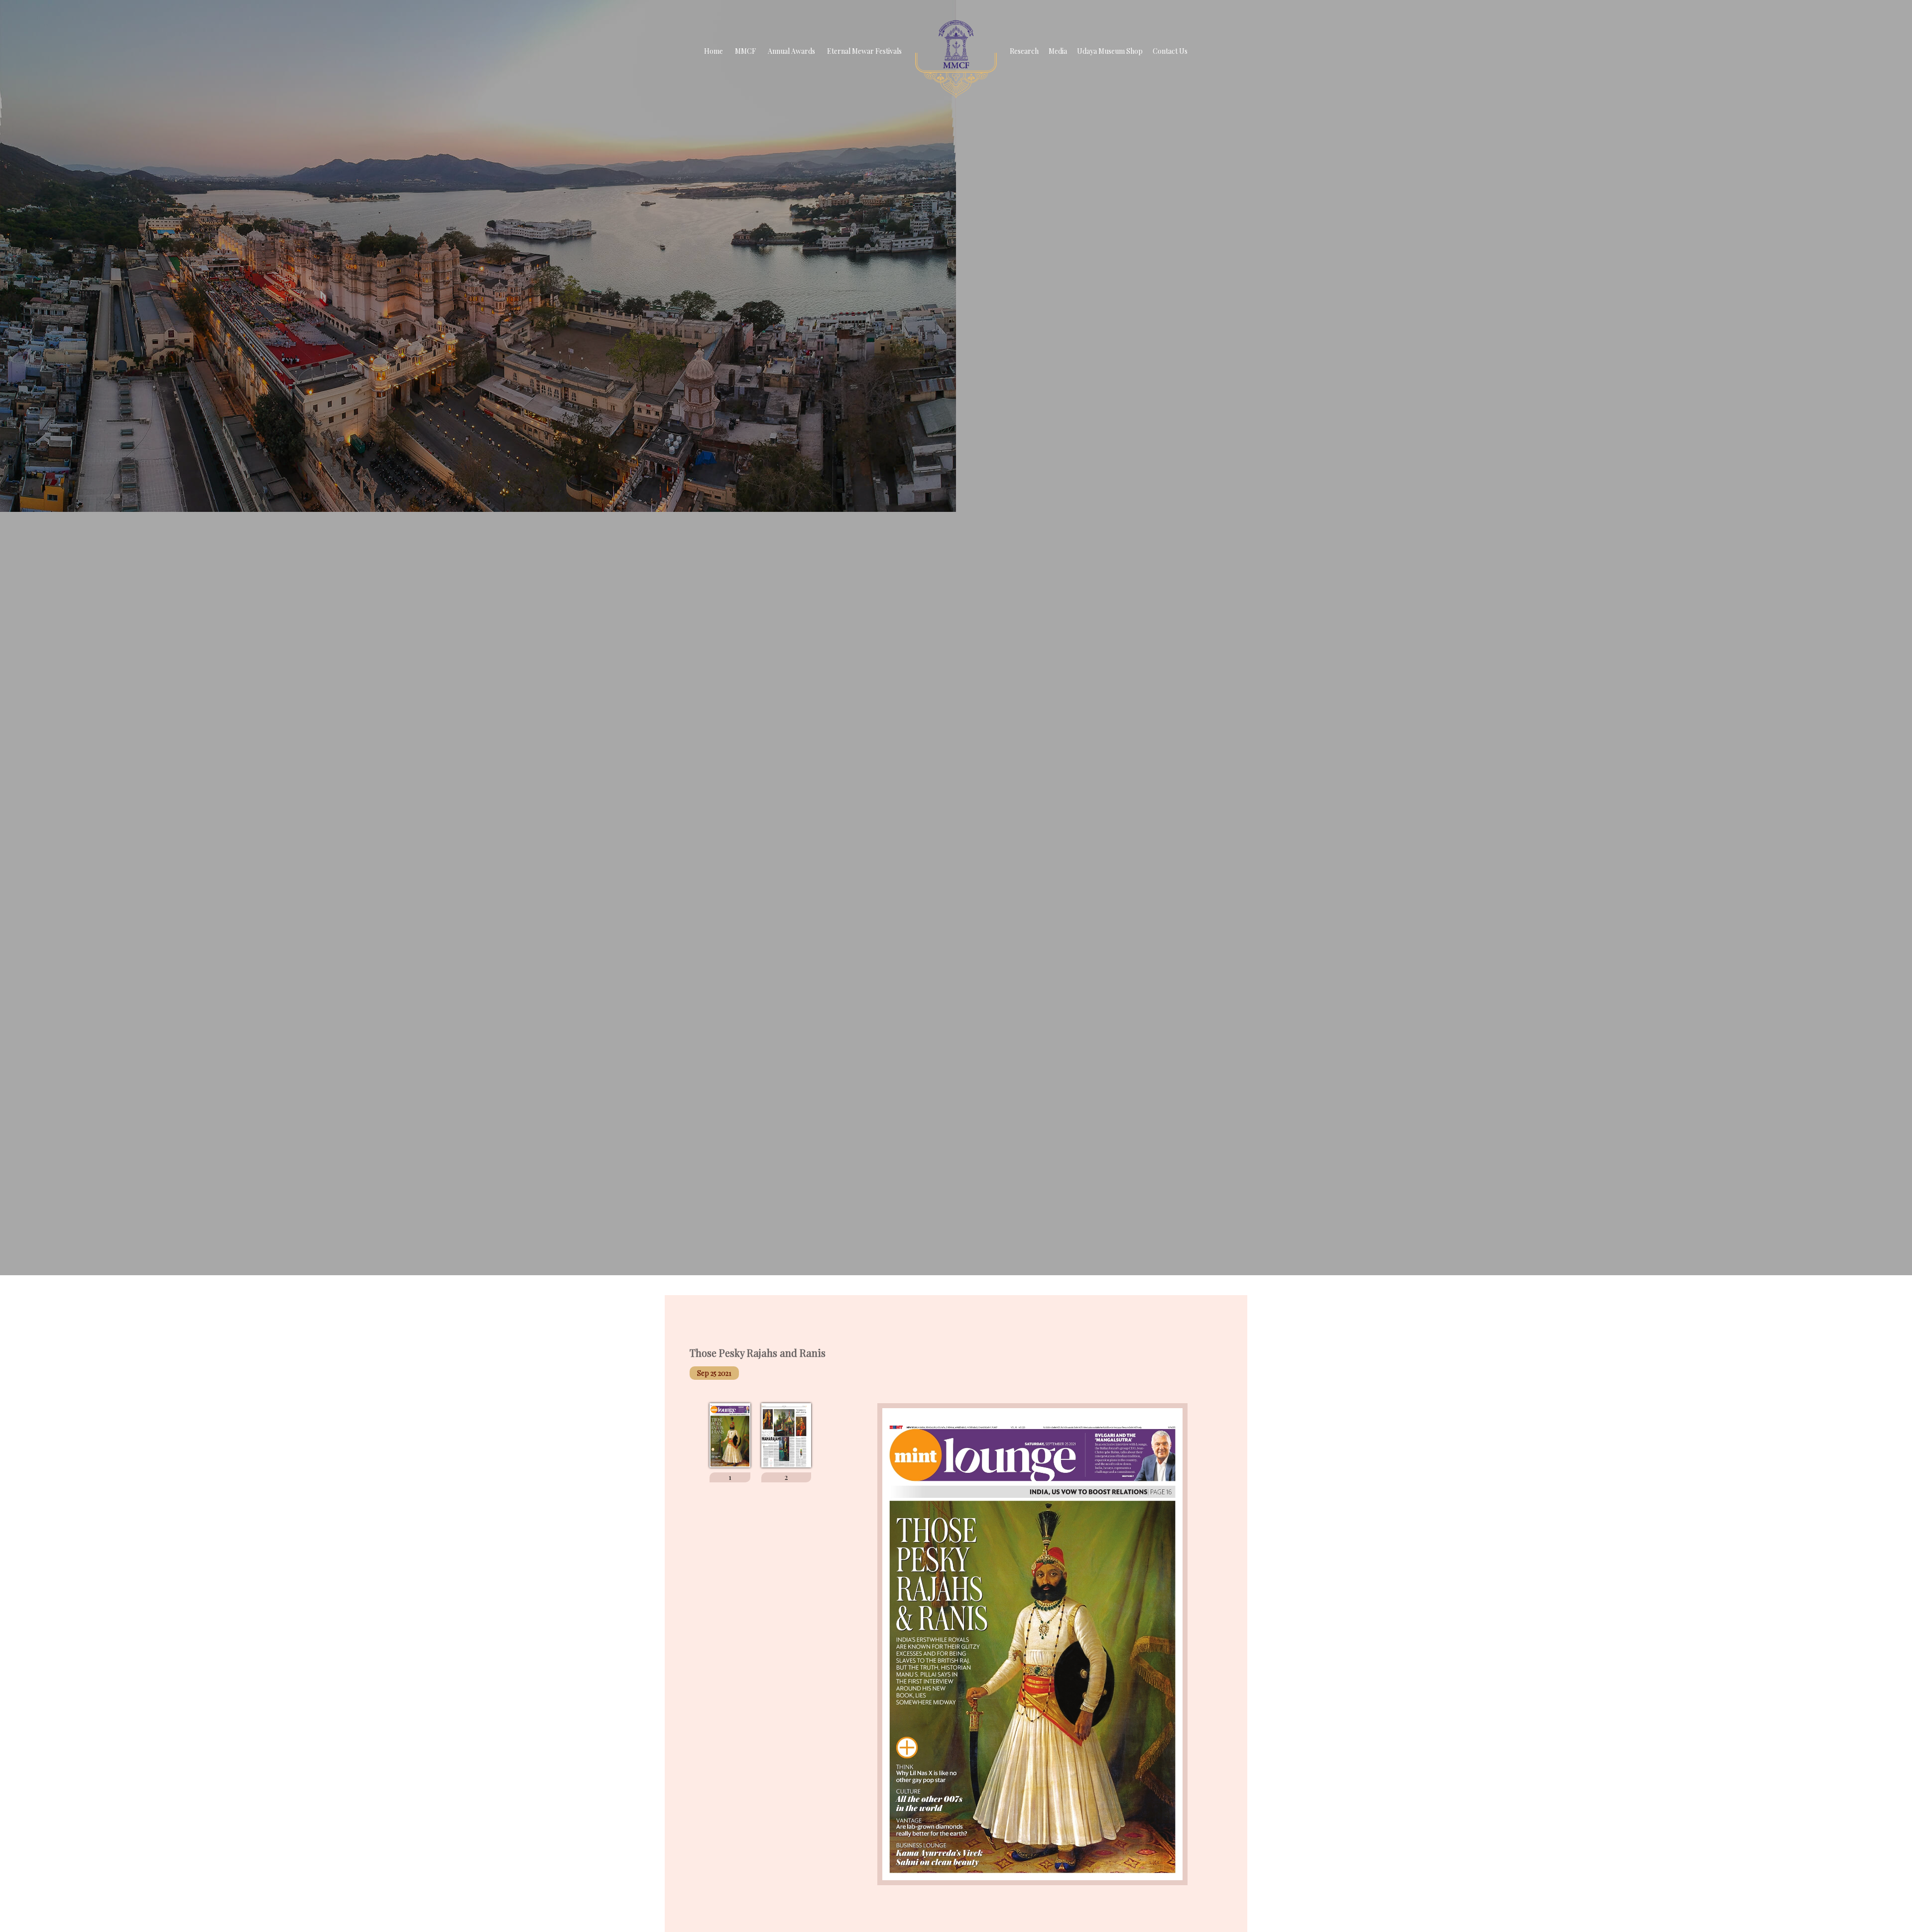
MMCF (745, 51)
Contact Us (1170, 51)
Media (1058, 51)
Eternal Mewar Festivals (864, 51)
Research (1024, 51)
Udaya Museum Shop (1110, 51)
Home (714, 51)
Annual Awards (791, 51)
